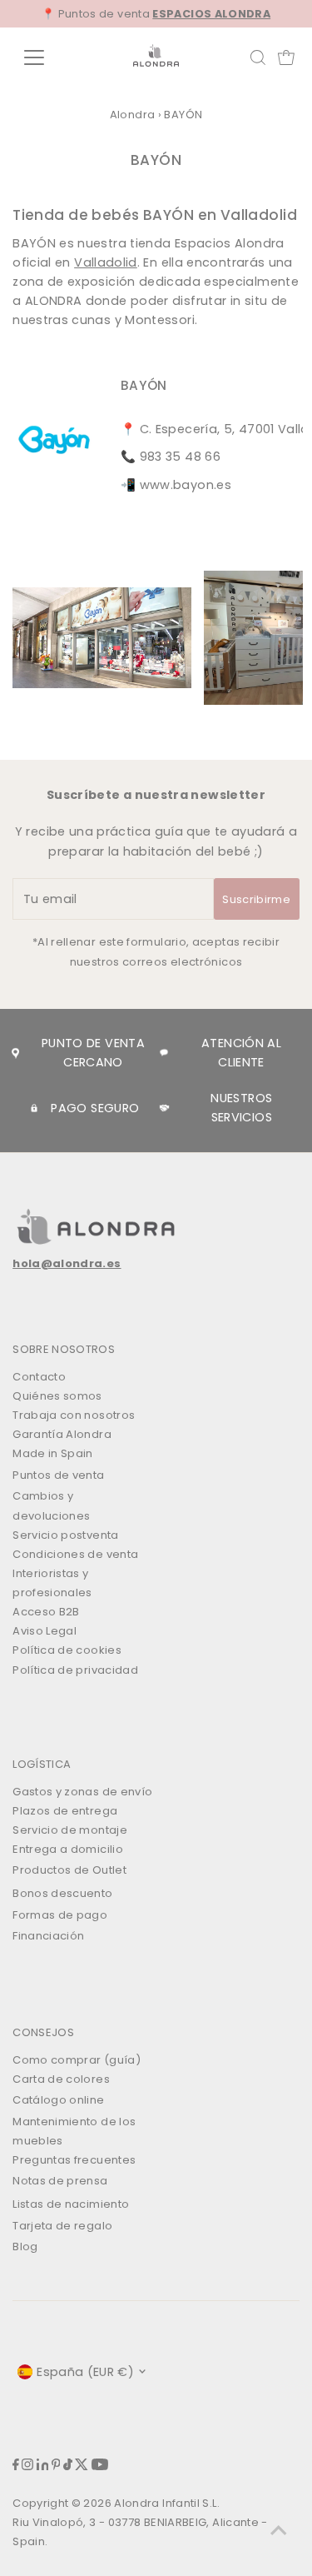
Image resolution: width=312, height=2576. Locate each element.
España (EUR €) (85, 2372)
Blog (25, 2247)
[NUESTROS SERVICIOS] (164, 1108)
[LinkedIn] (43, 2466)
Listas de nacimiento (71, 2204)
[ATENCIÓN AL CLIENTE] (164, 1053)
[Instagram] (27, 2466)
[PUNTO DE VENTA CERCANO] (15, 1053)
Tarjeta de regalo (62, 2226)
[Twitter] (82, 2466)
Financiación (48, 1936)
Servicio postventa (66, 1535)
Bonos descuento (62, 1893)
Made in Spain (53, 1453)
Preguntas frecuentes (74, 2160)
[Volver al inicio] (279, 2530)
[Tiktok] (68, 2466)
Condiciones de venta (75, 1554)
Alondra (133, 115)
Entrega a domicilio (68, 1849)
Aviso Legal (45, 1631)
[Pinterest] (56, 2466)
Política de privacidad (75, 1670)
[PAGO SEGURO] (34, 1108)
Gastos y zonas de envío (82, 1792)
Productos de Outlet (69, 1870)
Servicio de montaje (70, 1830)
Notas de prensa (60, 2181)
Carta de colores (61, 2079)
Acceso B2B (46, 1612)
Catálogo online (58, 2100)
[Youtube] (100, 2466)
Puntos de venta (58, 1475)
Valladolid (106, 262)
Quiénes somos (57, 1396)
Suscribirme (256, 899)
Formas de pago (60, 1915)
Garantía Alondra (62, 1434)
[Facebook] (16, 2466)
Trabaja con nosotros (74, 1415)
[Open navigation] (47, 57)
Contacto (39, 1377)
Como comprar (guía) (77, 2060)
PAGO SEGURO (95, 1108)
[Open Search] (258, 57)
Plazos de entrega (65, 1811)
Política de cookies (67, 1650)
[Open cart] (286, 57)
